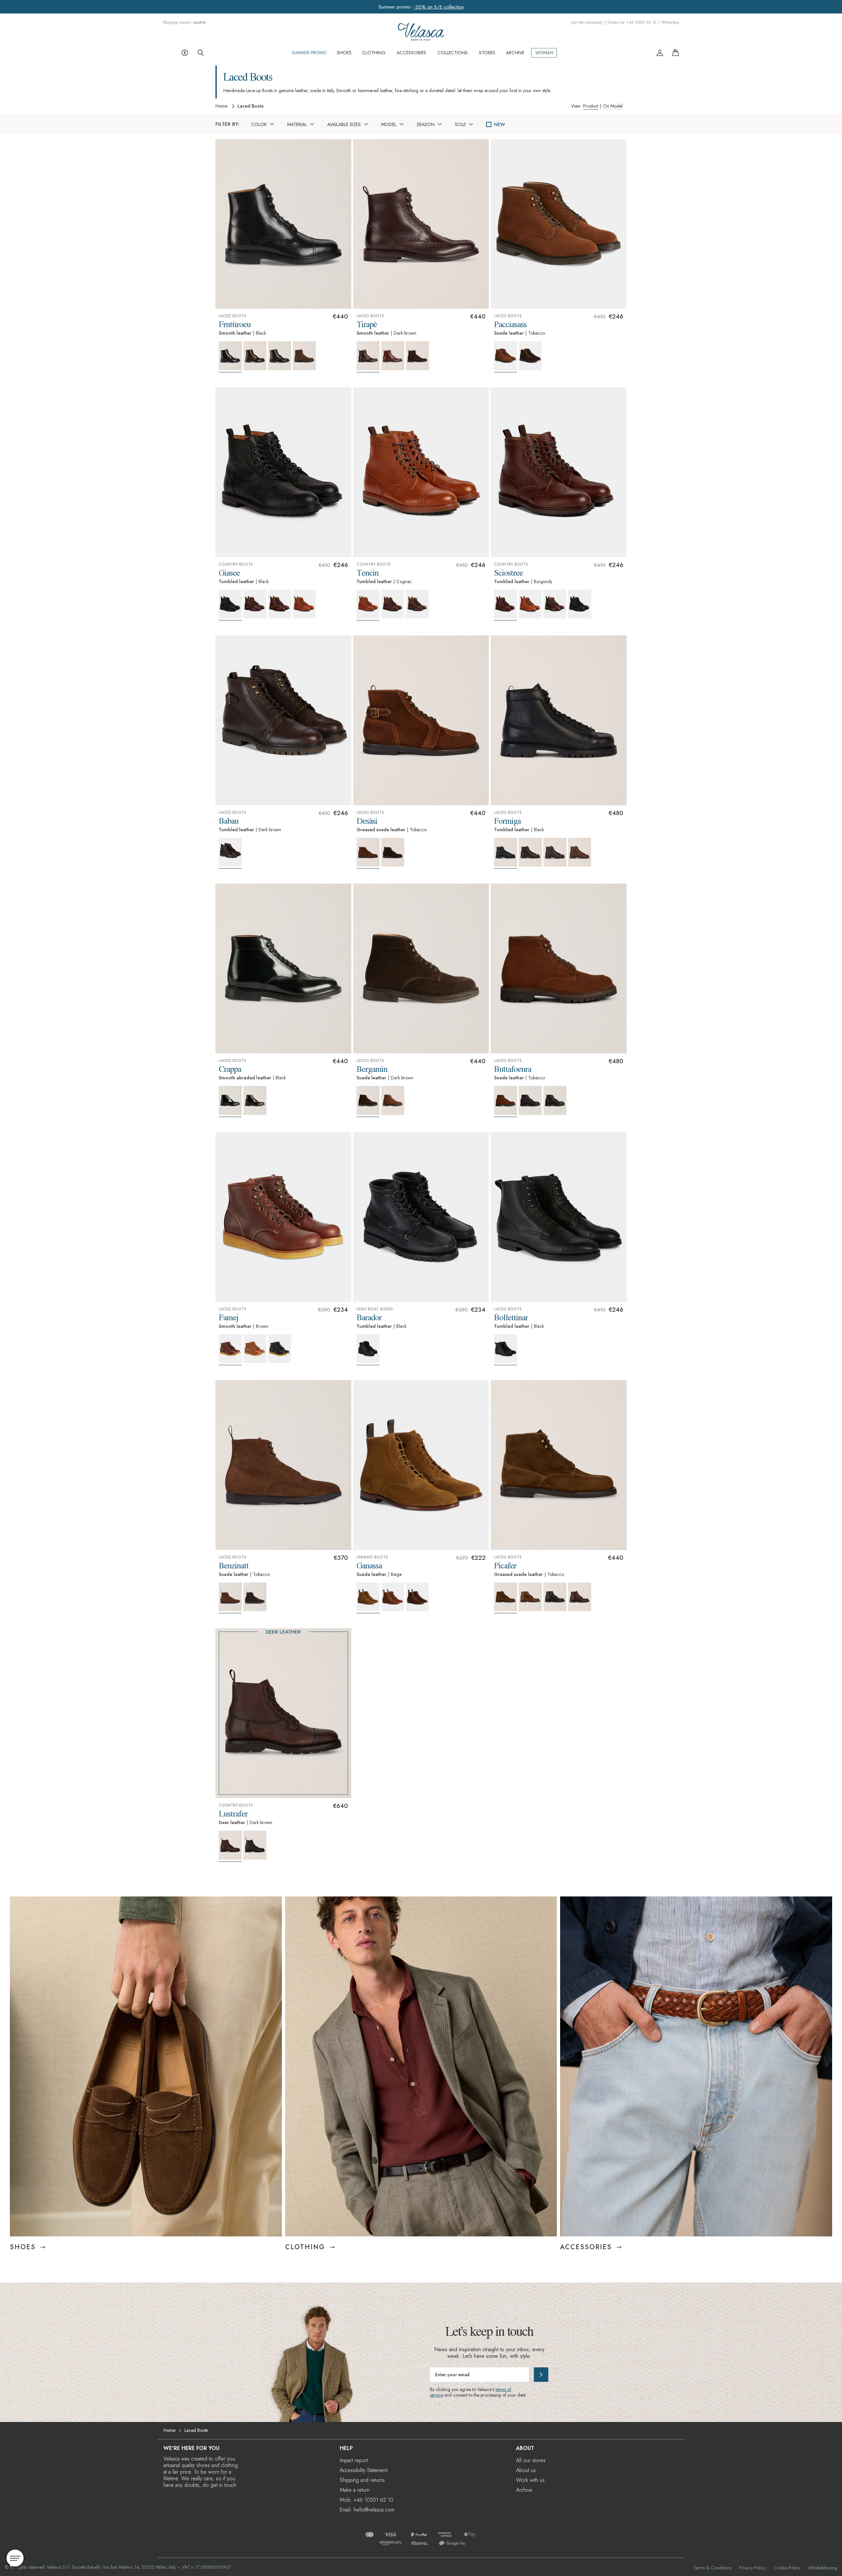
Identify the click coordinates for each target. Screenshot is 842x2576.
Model (389, 124)
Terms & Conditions (712, 2568)
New (499, 124)
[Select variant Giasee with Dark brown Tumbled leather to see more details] (255, 604)
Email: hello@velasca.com (367, 2510)
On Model (613, 106)
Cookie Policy (787, 2568)
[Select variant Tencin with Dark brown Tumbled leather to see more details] (417, 604)
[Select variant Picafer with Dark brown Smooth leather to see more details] (580, 1597)
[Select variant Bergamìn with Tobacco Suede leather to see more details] (393, 1100)
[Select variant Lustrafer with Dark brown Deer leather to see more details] (230, 1846)
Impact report (354, 2460)
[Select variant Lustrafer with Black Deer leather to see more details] (255, 1845)
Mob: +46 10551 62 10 (367, 2500)
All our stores (531, 2460)
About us (526, 2470)
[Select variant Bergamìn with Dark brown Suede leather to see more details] (368, 1102)
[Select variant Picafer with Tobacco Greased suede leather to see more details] (506, 1598)
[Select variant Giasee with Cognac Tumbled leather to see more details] (304, 604)
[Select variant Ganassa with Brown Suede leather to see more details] (417, 1597)
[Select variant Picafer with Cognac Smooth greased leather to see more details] (530, 1597)
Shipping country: (184, 23)
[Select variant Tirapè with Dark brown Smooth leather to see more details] (368, 357)
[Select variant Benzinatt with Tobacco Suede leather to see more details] (230, 1598)
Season (426, 124)
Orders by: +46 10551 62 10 (632, 23)
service (436, 2395)
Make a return (355, 2490)
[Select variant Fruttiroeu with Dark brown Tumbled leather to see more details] (280, 356)
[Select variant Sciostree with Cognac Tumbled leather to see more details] (530, 604)
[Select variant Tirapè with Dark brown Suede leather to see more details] (417, 356)
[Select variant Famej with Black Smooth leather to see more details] (280, 1349)
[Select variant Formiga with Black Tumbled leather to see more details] (506, 853)
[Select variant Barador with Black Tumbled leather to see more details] (368, 1350)
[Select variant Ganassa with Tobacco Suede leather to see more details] (393, 1597)
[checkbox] (489, 124)
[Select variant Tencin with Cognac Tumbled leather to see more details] (368, 605)
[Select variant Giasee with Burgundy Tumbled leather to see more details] (280, 604)
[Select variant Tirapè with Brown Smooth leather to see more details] (393, 356)
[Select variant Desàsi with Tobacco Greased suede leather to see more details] (368, 853)
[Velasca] (421, 38)
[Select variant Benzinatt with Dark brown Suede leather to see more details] (255, 1597)
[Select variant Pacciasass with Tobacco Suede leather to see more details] (506, 357)
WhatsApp (670, 23)
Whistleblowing (823, 2568)
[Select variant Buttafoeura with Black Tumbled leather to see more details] (555, 1100)
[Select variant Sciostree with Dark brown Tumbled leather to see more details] (555, 604)
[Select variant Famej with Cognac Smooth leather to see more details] (255, 1349)
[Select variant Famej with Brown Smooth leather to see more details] (230, 1350)
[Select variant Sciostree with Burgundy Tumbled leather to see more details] (506, 605)
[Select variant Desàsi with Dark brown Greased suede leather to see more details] (393, 852)
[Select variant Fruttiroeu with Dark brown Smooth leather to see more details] (255, 356)
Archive (524, 2490)
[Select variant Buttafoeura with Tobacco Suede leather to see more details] (506, 1102)
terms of (503, 2389)
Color (259, 124)
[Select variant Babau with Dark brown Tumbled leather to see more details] (230, 853)
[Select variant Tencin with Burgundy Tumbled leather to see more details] (393, 604)
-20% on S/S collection (439, 7)
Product (591, 106)
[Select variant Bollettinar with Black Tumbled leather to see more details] (506, 1350)
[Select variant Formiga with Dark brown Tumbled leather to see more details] (530, 852)
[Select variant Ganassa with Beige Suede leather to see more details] (368, 1598)
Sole (460, 124)
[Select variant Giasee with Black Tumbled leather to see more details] (230, 605)
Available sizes (344, 124)
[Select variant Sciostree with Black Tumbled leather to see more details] (580, 604)
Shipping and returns (362, 2480)
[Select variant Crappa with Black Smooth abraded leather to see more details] (230, 1102)
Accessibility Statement (364, 2470)
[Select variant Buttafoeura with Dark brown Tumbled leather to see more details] (530, 1100)
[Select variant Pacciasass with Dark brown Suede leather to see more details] (530, 356)
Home (221, 106)
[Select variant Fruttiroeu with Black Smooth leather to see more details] (230, 357)
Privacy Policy (752, 2568)
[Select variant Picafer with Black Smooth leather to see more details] (555, 1597)
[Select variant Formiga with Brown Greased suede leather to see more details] (580, 852)
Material (297, 124)
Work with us (530, 2480)
